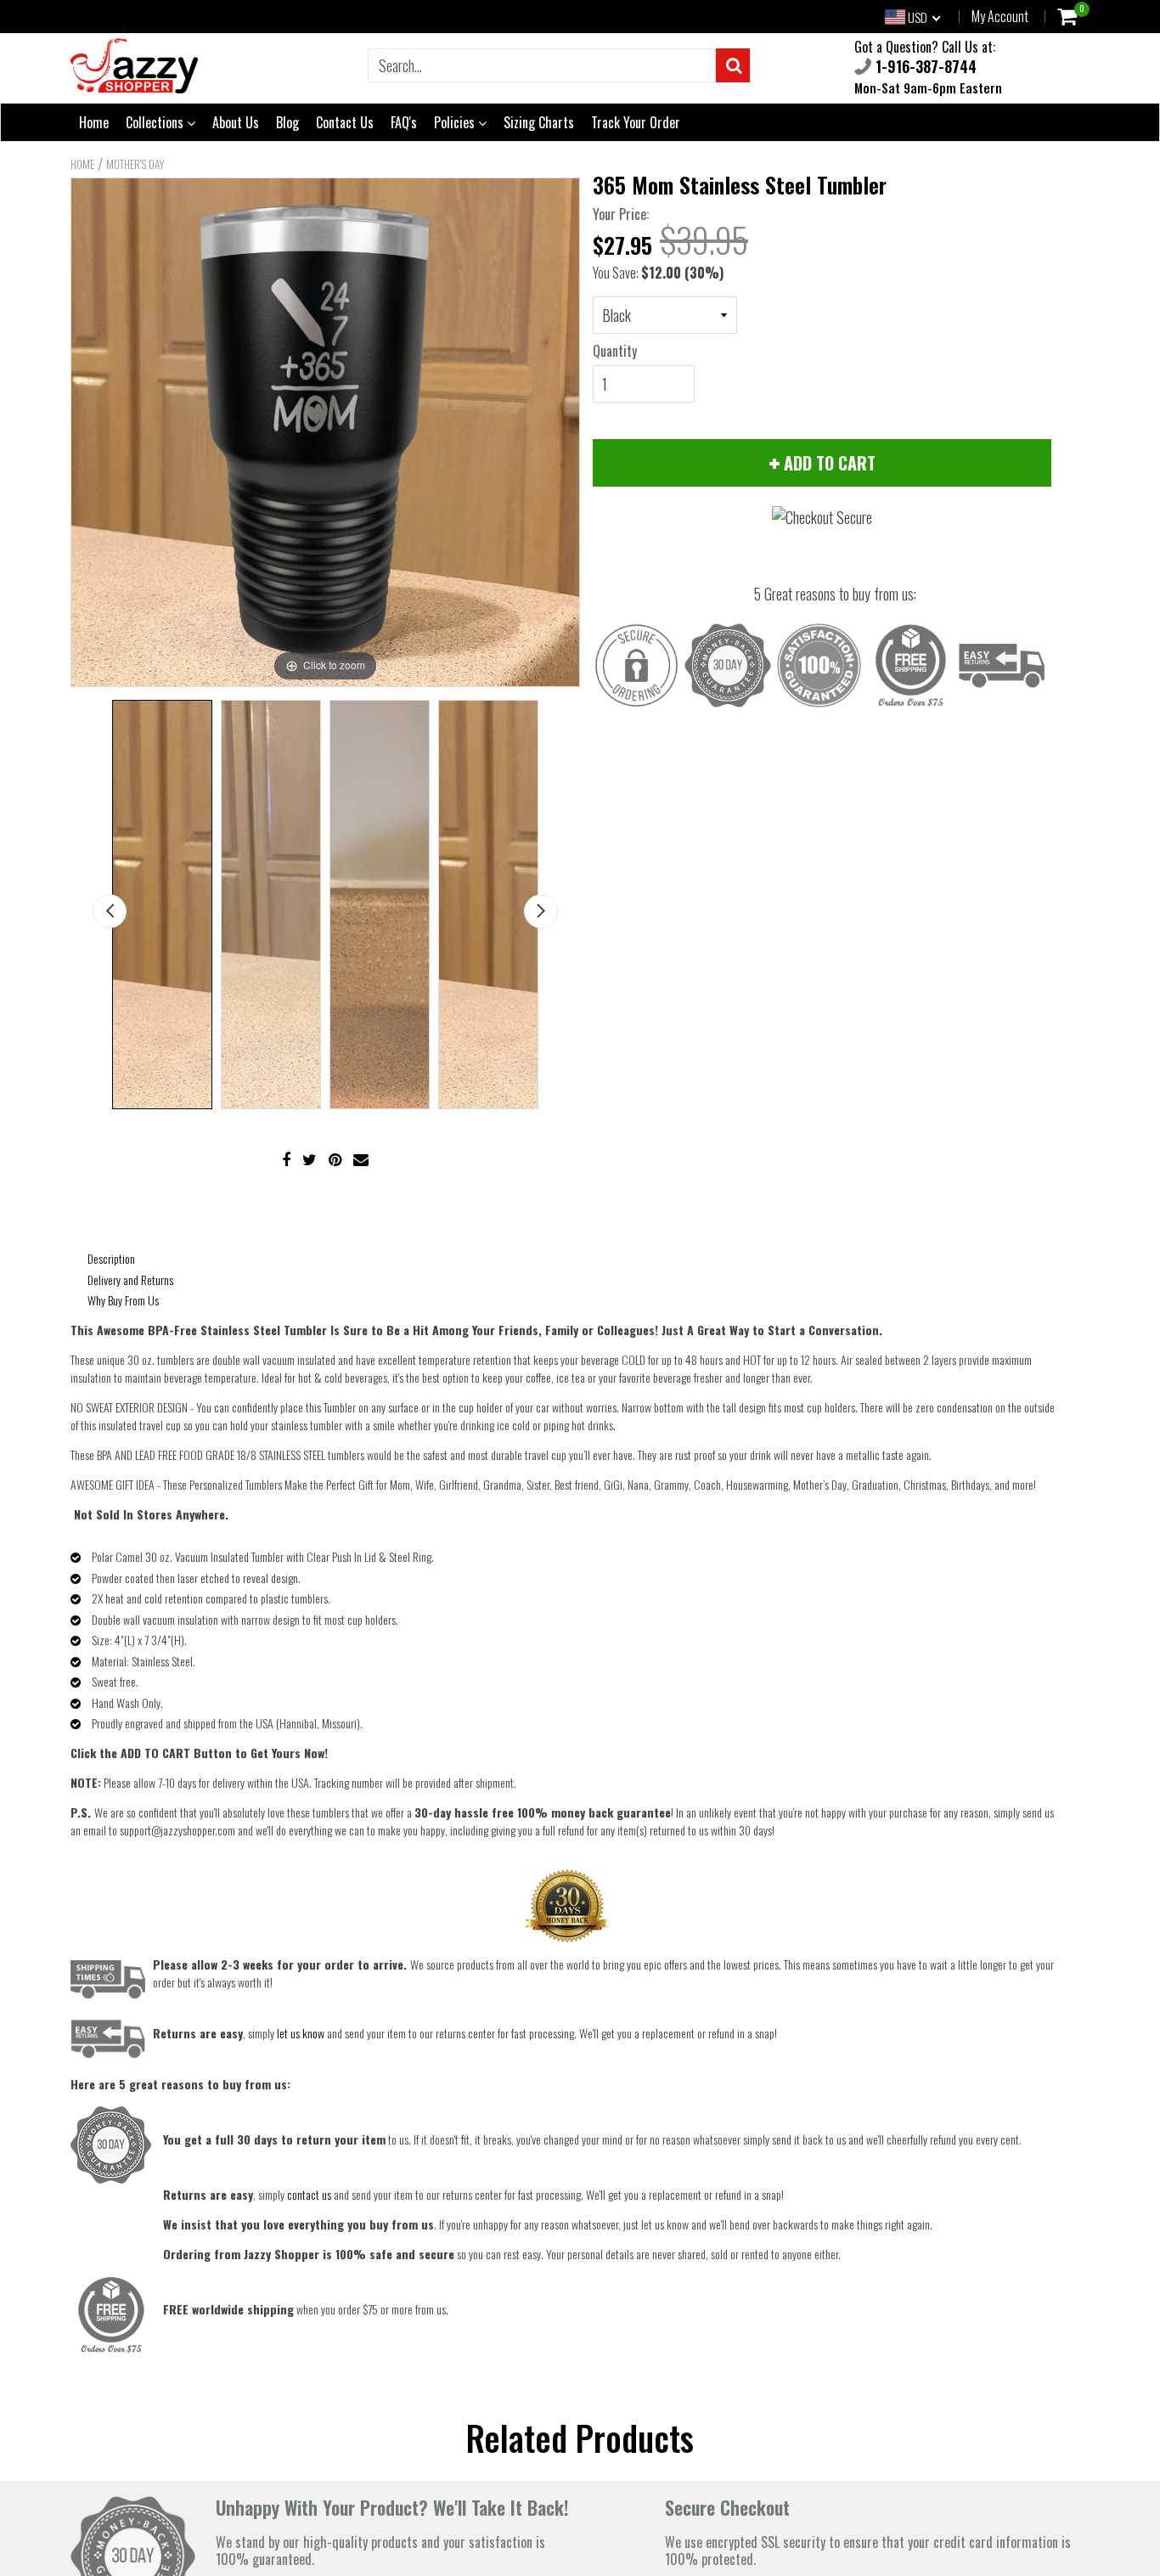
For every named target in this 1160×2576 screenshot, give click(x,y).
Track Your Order (636, 122)
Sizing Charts (539, 122)
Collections (156, 122)
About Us (236, 122)
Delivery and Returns (130, 1280)
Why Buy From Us (123, 1300)
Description (111, 1258)
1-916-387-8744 (924, 66)
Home (94, 122)
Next (541, 911)
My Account (1000, 16)
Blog (287, 122)
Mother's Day (135, 164)
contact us (309, 2194)
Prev (110, 911)
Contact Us (345, 122)
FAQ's (404, 122)
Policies (456, 122)
